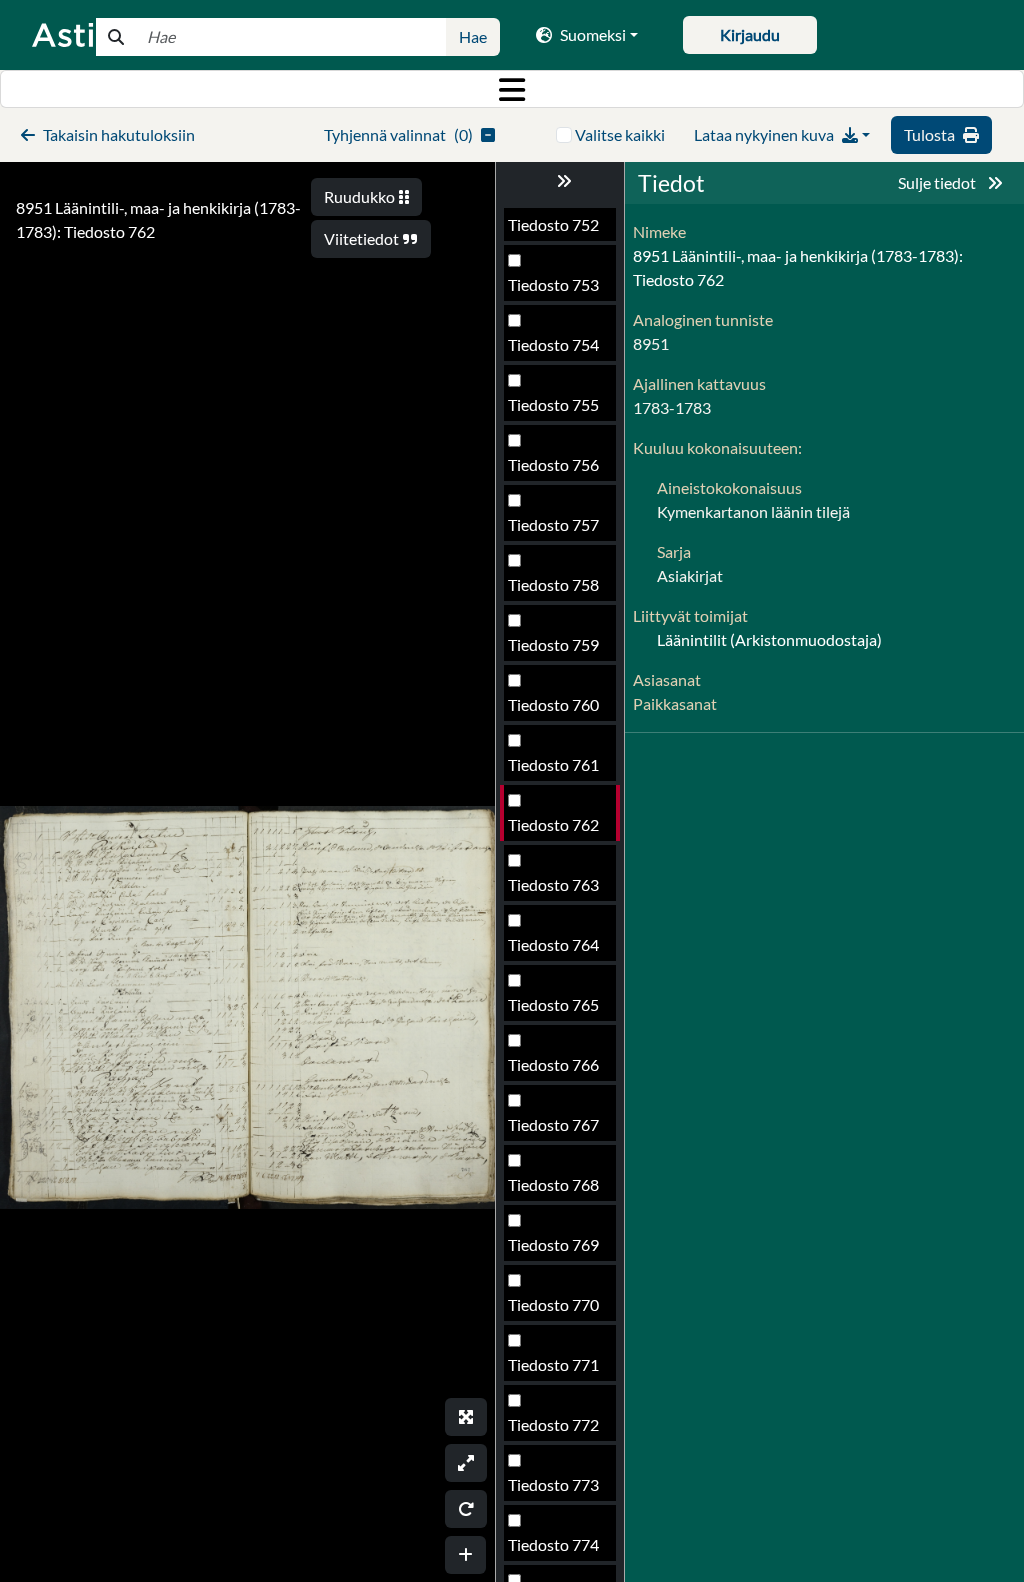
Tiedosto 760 (553, 704)
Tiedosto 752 (553, 224)
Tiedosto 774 (553, 1544)
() (398, 134)
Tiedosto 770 (553, 1304)
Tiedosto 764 (553, 944)
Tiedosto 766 (553, 1064)
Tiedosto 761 (553, 764)
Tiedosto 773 (553, 1484)
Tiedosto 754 (553, 344)
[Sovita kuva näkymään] (466, 1463)
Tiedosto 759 (553, 644)
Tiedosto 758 (553, 584)
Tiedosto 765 (553, 1004)
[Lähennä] (465, 1555)
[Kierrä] (466, 1509)
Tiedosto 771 (553, 1364)
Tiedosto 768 (553, 1184)
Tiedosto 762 (553, 824)
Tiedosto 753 (553, 284)
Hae (473, 36)
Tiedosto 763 (553, 884)
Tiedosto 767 (553, 1124)
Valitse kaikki (620, 134)
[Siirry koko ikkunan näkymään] (466, 1417)
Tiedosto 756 (553, 464)
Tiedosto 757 (553, 524)
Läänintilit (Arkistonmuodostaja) (769, 639)
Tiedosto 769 (553, 1244)
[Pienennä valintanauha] (560, 181)
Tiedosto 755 (553, 404)
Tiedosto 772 (553, 1424)
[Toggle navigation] (512, 89)
